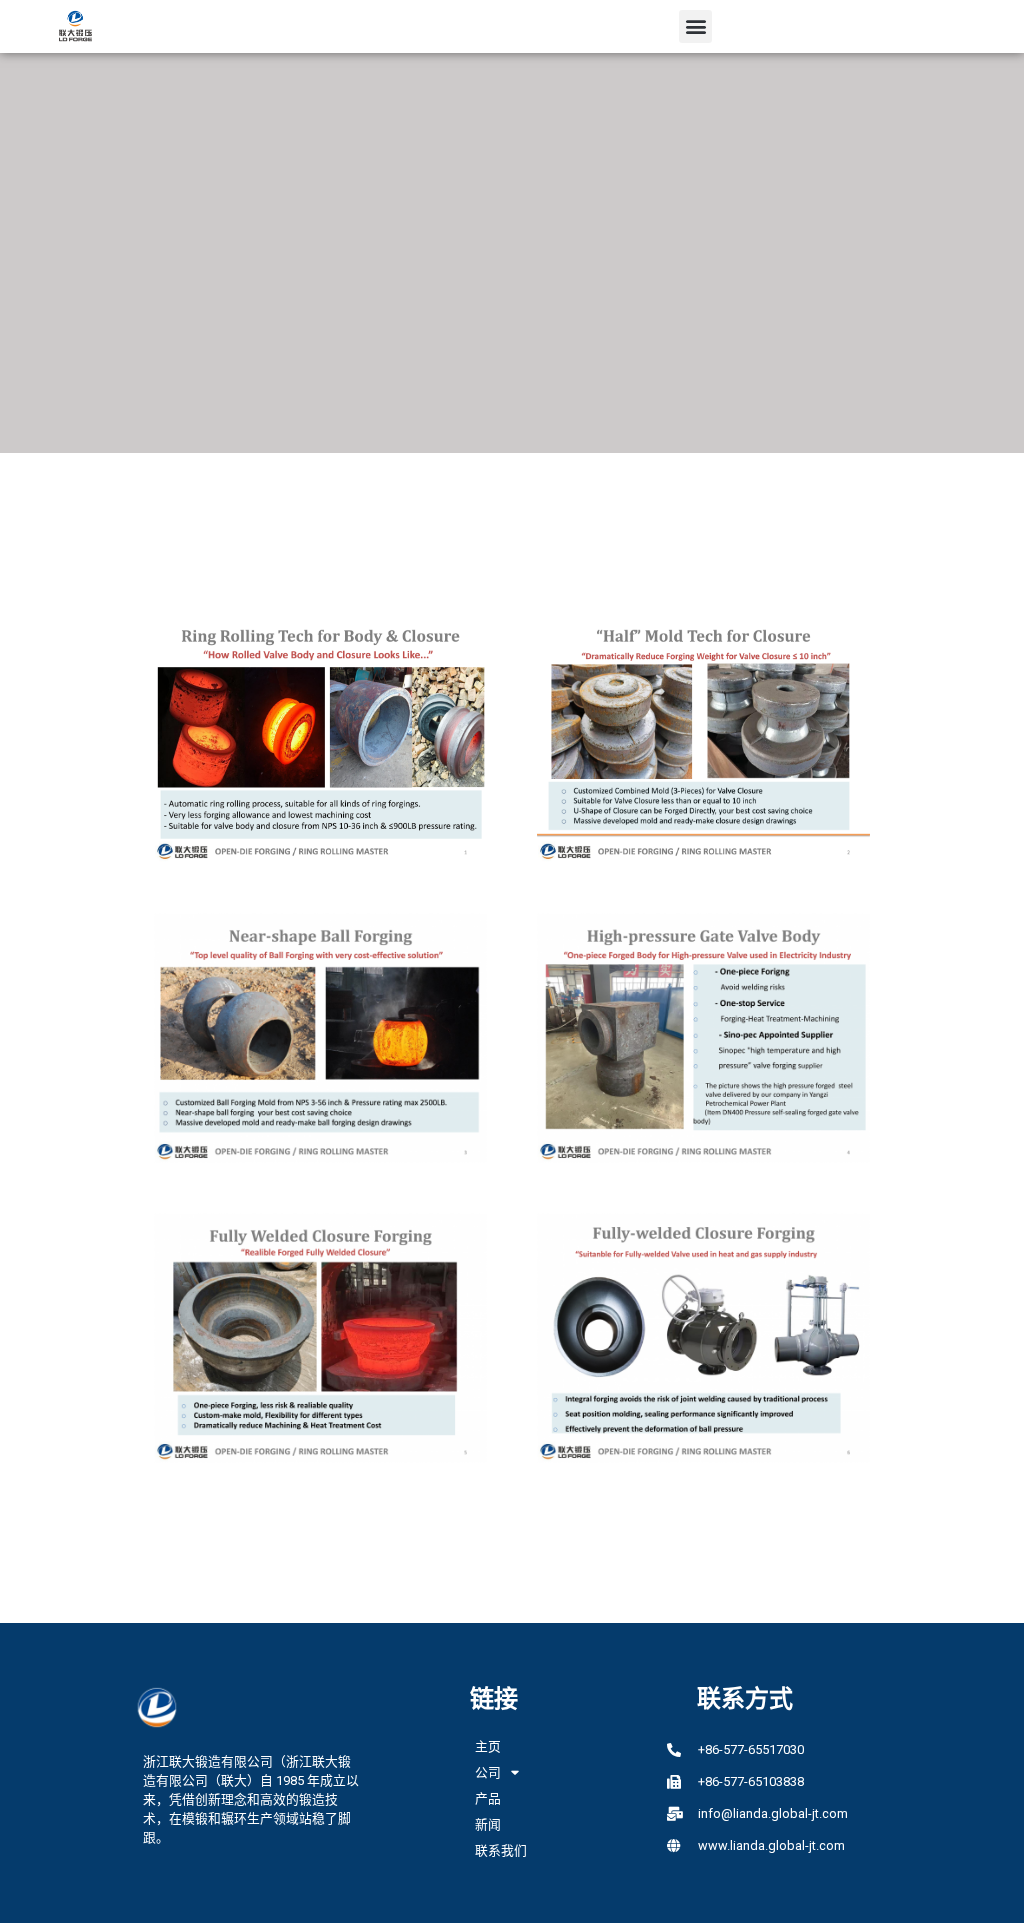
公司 (488, 1772)
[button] (695, 26)
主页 (488, 1746)
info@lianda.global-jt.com (773, 1813)
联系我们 (501, 1850)
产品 (488, 1798)
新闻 (488, 1824)
